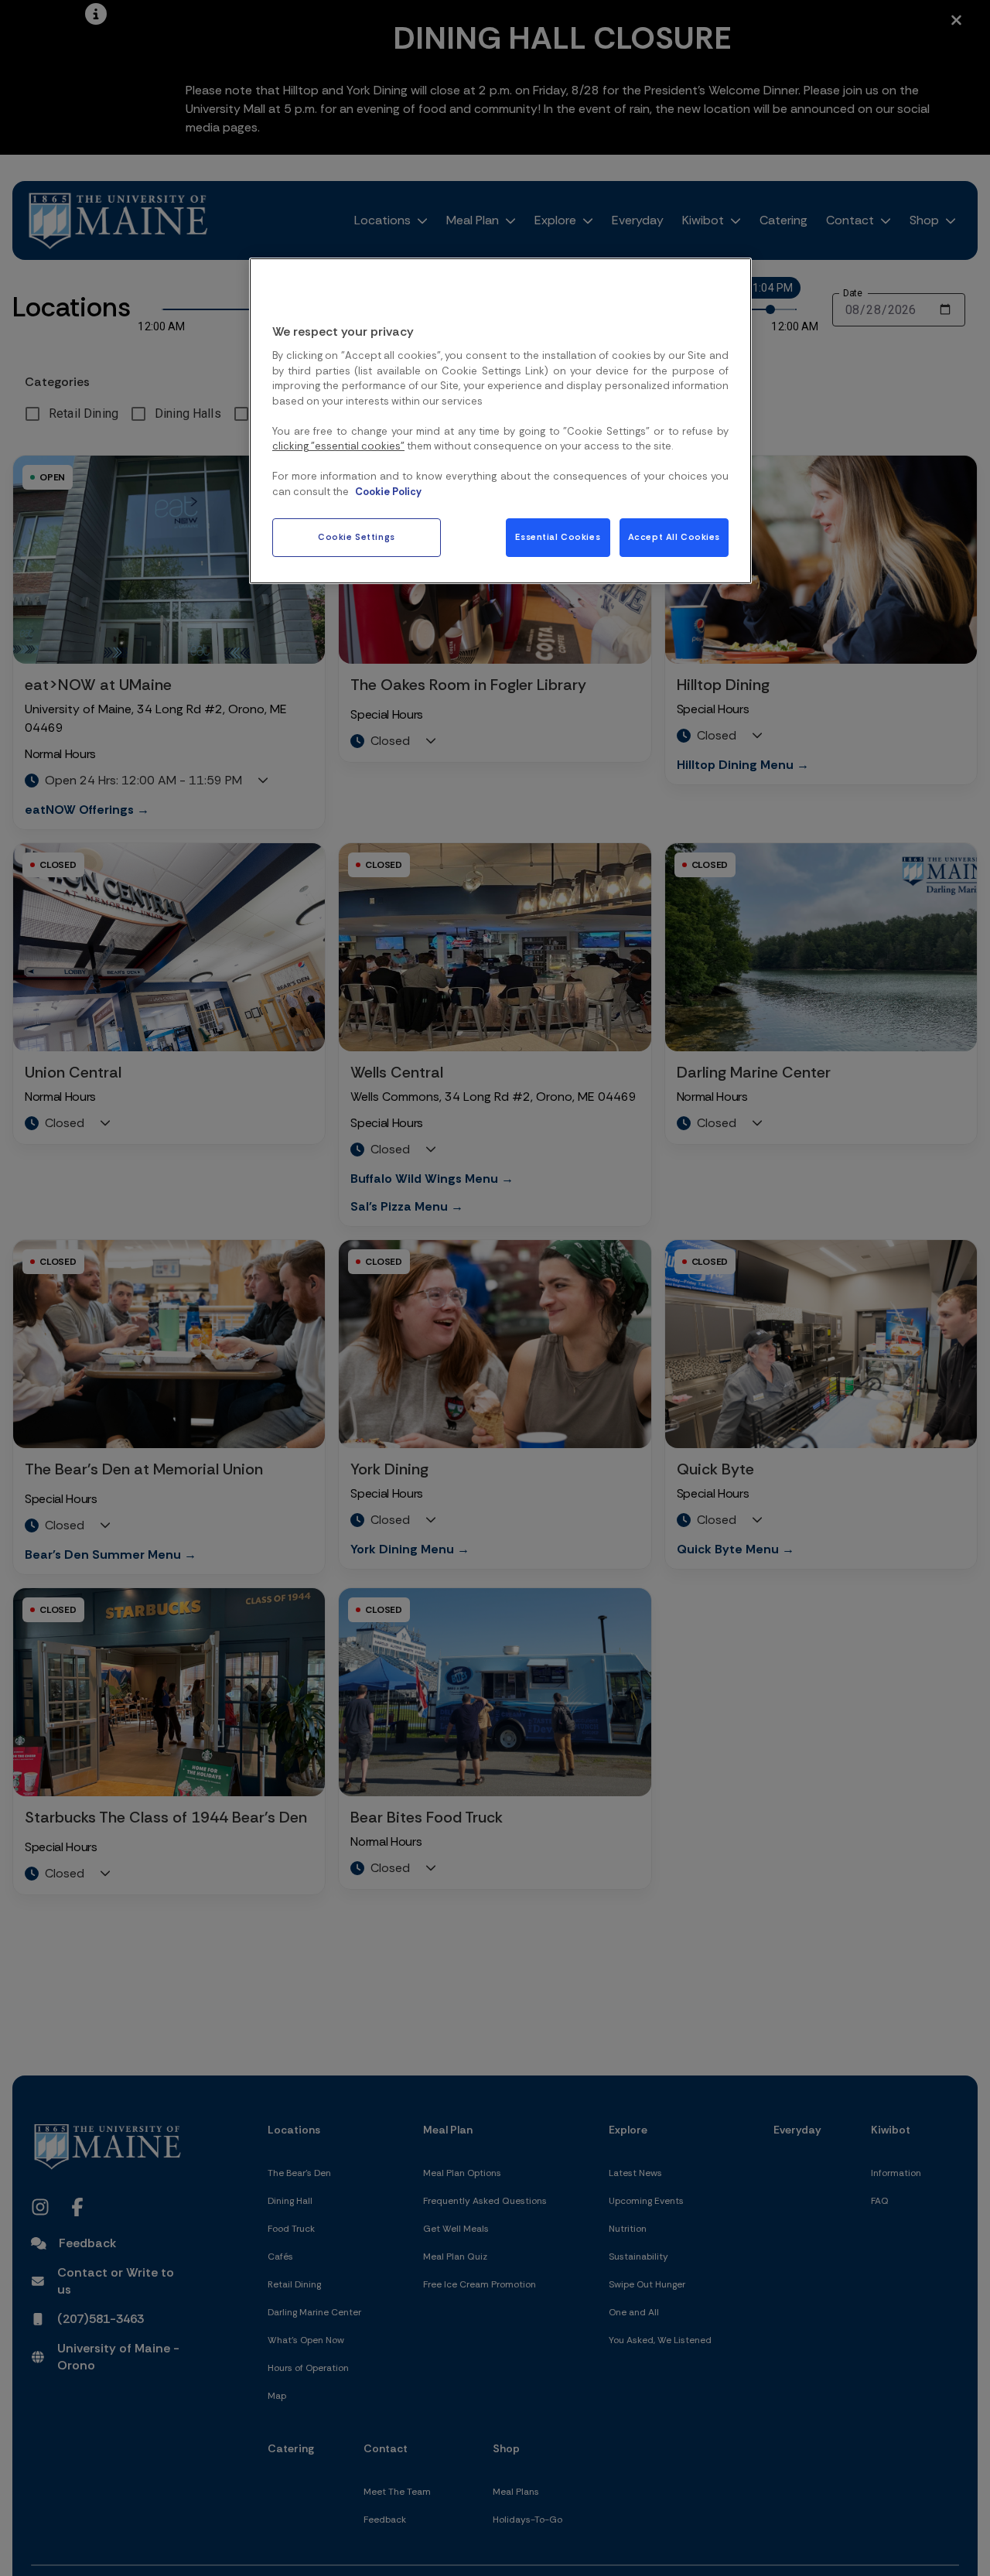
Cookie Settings (357, 537)
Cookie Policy (388, 492)
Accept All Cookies (674, 537)
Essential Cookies (558, 537)
